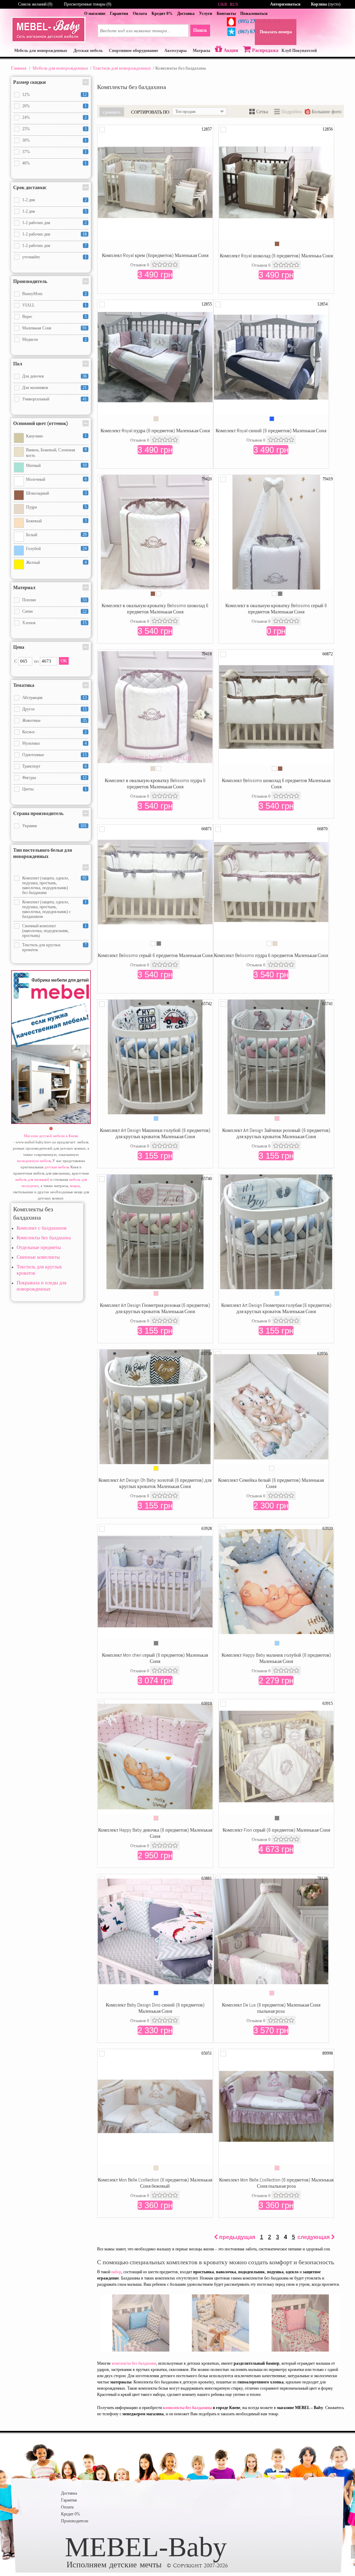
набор (116, 2272)
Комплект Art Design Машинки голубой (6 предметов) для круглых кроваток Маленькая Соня (155, 1133)
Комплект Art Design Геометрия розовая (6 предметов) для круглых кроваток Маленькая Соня (155, 1308)
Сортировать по (150, 112)
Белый (32, 535)
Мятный (33, 466)
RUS (234, 5)
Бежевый (34, 521)
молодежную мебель (34, 1161)
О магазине (95, 14)
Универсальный (36, 399)
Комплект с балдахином (42, 1228)
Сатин (27, 611)
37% (26, 152)
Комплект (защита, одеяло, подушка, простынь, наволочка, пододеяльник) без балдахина (46, 885)
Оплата (140, 14)
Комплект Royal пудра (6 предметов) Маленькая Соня (155, 431)
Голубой (33, 549)
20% (26, 106)
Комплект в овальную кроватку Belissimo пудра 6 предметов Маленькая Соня (155, 784)
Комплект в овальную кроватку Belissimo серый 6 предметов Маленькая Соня (276, 609)
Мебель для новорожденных (60, 68)
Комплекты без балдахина (44, 1238)
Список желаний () (35, 4)
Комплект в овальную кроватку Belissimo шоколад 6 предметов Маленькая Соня (155, 609)
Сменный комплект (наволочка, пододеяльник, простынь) (46, 931)
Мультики (31, 743)
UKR (223, 5)
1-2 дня (29, 200)
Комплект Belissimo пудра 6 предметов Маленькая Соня (271, 955)
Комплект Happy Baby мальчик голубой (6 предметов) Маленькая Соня (276, 1658)
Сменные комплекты (38, 1257)
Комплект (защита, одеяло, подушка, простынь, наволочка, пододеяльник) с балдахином (46, 909)
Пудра (31, 507)
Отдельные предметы (39, 1247)
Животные (31, 720)
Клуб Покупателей (299, 51)
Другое (28, 709)
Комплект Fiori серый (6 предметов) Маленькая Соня (276, 1830)
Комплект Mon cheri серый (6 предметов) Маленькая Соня (155, 1658)
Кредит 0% (162, 14)
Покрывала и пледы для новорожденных (41, 1286)
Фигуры (29, 778)
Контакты (226, 14)
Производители (75, 2521)
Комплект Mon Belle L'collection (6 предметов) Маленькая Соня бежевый (155, 2183)
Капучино (34, 436)
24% (26, 117)
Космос (29, 732)
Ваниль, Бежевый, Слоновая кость (51, 453)
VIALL (28, 305)
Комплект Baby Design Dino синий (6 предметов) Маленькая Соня (155, 2008)
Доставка (186, 14)
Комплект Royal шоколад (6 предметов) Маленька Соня (276, 256)
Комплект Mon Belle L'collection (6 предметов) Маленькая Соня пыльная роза (276, 2183)
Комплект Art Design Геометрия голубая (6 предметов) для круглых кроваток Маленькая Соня (276, 1308)
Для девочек (33, 376)
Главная (19, 68)
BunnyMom (32, 294)
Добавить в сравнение (102, 130)
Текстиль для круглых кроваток (41, 947)
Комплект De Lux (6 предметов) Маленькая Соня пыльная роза (271, 2008)
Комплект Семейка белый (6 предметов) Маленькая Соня (271, 1483)
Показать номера (276, 32)
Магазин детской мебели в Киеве (51, 1136)
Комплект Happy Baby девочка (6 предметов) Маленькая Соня (155, 1833)
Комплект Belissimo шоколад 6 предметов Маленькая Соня (276, 784)
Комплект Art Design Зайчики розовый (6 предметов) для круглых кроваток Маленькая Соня (276, 1133)
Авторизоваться (285, 4)
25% (26, 129)
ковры (75, 1186)
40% (26, 163)
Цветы (28, 789)
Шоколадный (37, 493)
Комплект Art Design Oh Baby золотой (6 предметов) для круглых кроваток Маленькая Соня (155, 1483)
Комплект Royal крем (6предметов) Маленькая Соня (155, 255)
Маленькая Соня (37, 328)
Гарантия (119, 14)
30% (26, 140)
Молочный (36, 479)
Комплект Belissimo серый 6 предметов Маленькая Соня (155, 955)
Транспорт (31, 766)
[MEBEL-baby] (48, 41)
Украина (29, 826)
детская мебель (57, 1167)
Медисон (30, 339)
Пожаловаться (254, 14)
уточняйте (31, 257)
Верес (27, 317)
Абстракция (32, 698)
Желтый (33, 563)
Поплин (29, 600)
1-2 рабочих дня (36, 223)
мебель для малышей (32, 1179)
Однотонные (33, 755)
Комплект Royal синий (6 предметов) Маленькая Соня (271, 431)
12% (26, 95)
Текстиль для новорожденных (122, 68)
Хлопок (29, 623)
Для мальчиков (35, 388)
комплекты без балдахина (134, 2363)
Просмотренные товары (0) (88, 4)
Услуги (206, 14)
